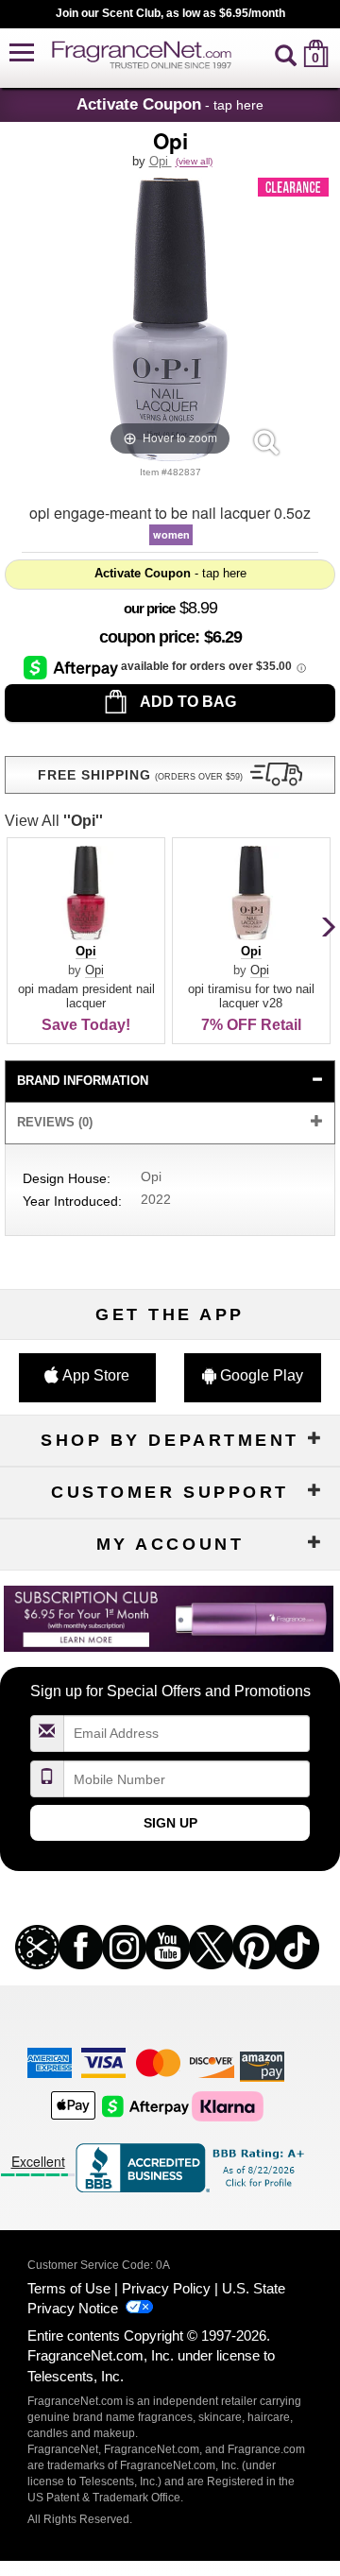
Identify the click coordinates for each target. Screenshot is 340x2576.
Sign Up (170, 1823)
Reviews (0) (55, 1122)
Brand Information (83, 1081)
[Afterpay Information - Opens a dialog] (72, 667)
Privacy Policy (166, 2288)
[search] (286, 53)
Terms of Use (69, 2288)
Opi (161, 161)
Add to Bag (187, 702)
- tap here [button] (170, 104)
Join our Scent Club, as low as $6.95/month (170, 13)
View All (54, 821)
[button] (22, 53)
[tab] (170, 1082)
